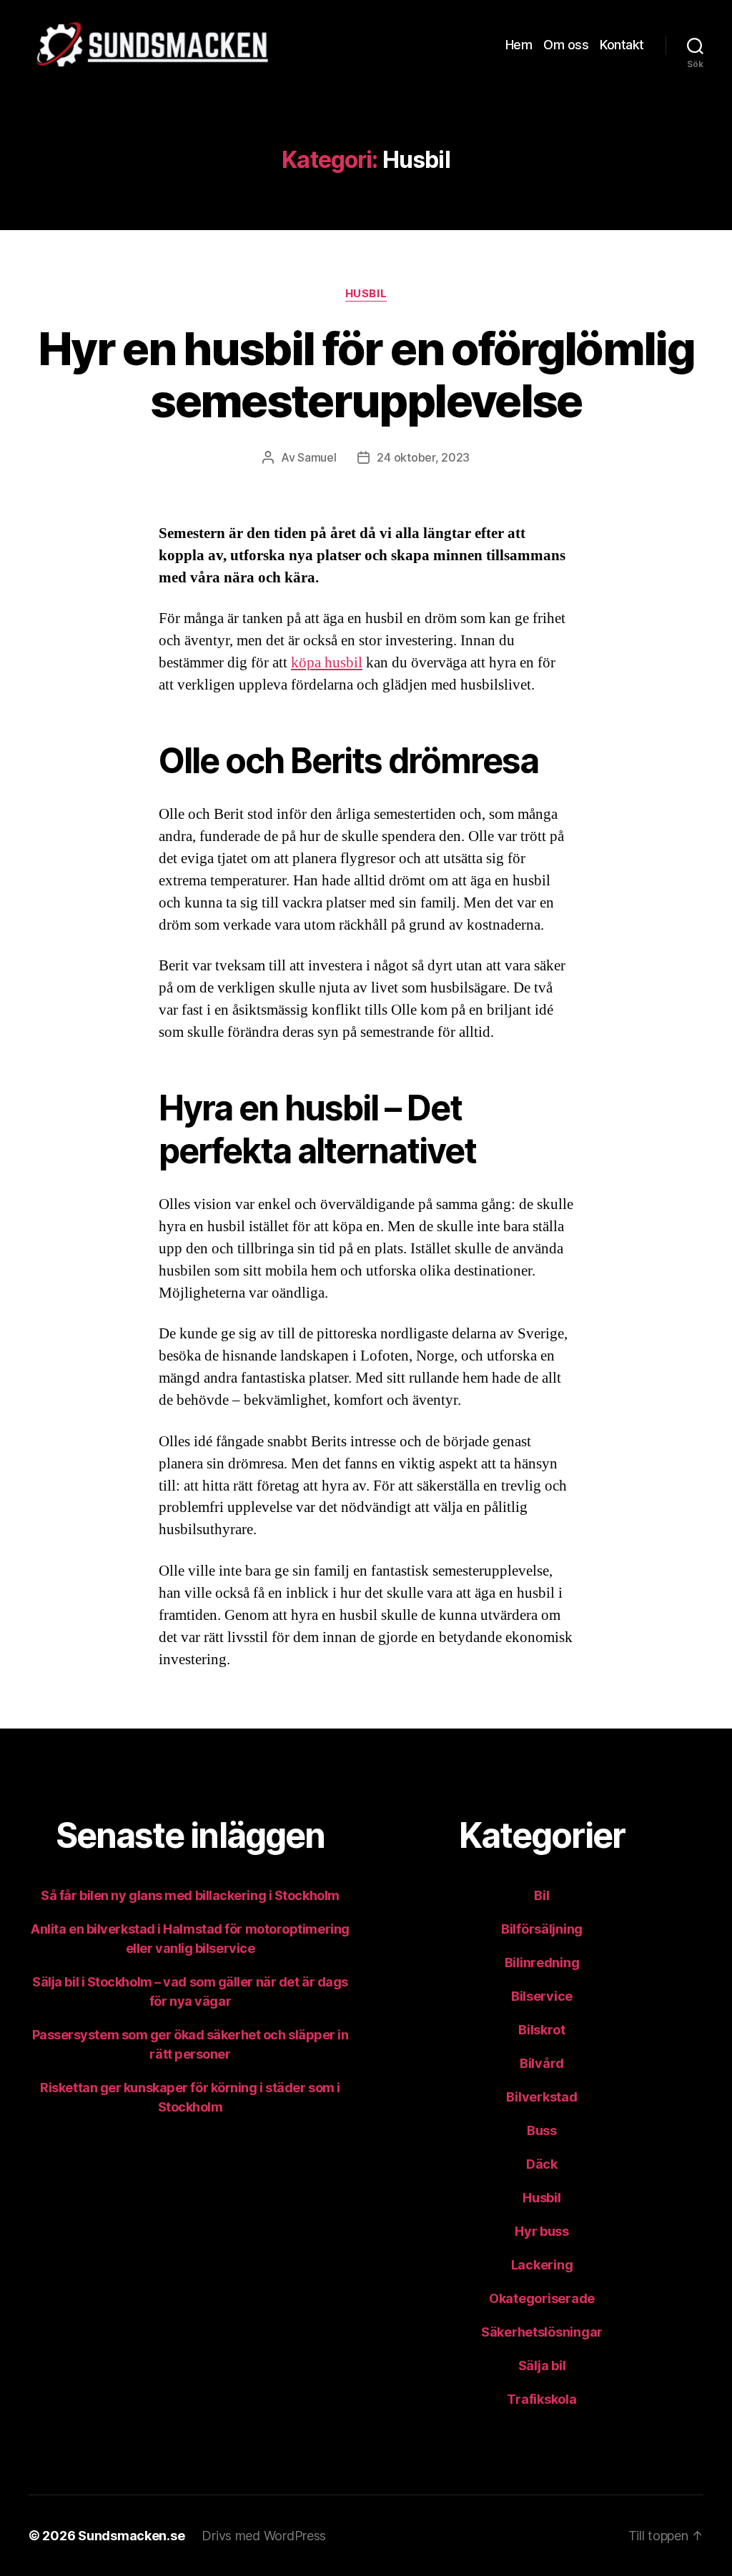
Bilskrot (542, 2030)
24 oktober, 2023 (423, 457)
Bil (541, 1895)
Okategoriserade (542, 2298)
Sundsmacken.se (131, 2536)
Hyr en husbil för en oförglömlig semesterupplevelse (366, 374)
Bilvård (542, 2063)
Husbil (366, 294)
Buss (542, 2130)
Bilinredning (542, 1963)
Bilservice (542, 1996)
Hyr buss (542, 2231)
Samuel (317, 457)
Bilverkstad (541, 2097)
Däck (542, 2164)
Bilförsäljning (542, 1929)
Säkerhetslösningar (542, 2332)
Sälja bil (542, 2366)
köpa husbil (327, 663)
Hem (519, 45)
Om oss (566, 45)
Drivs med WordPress (264, 2536)
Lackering (542, 2265)
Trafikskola (541, 2399)
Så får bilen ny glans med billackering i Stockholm (190, 1895)
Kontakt (622, 45)
